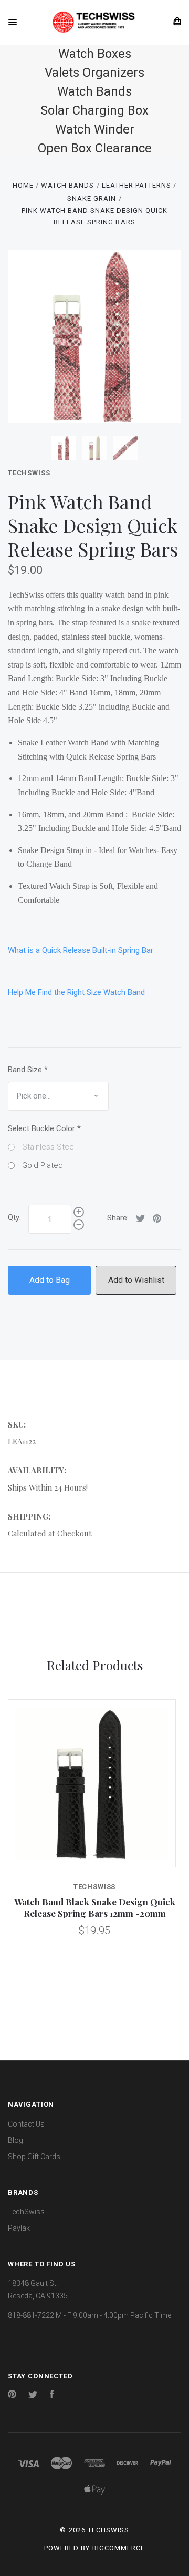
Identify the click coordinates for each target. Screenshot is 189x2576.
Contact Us (26, 2124)
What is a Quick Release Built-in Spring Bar (81, 950)
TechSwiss (29, 473)
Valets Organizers (94, 73)
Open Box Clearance (95, 148)
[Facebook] (52, 2396)
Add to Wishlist (136, 1280)
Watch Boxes (95, 54)
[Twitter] (33, 2396)
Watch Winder (95, 129)
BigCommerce (119, 2548)
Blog (15, 2140)
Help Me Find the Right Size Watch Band (76, 992)
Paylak (19, 2228)
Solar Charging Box (94, 110)
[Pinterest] (12, 2396)
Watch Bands (94, 91)
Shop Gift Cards (34, 2157)
